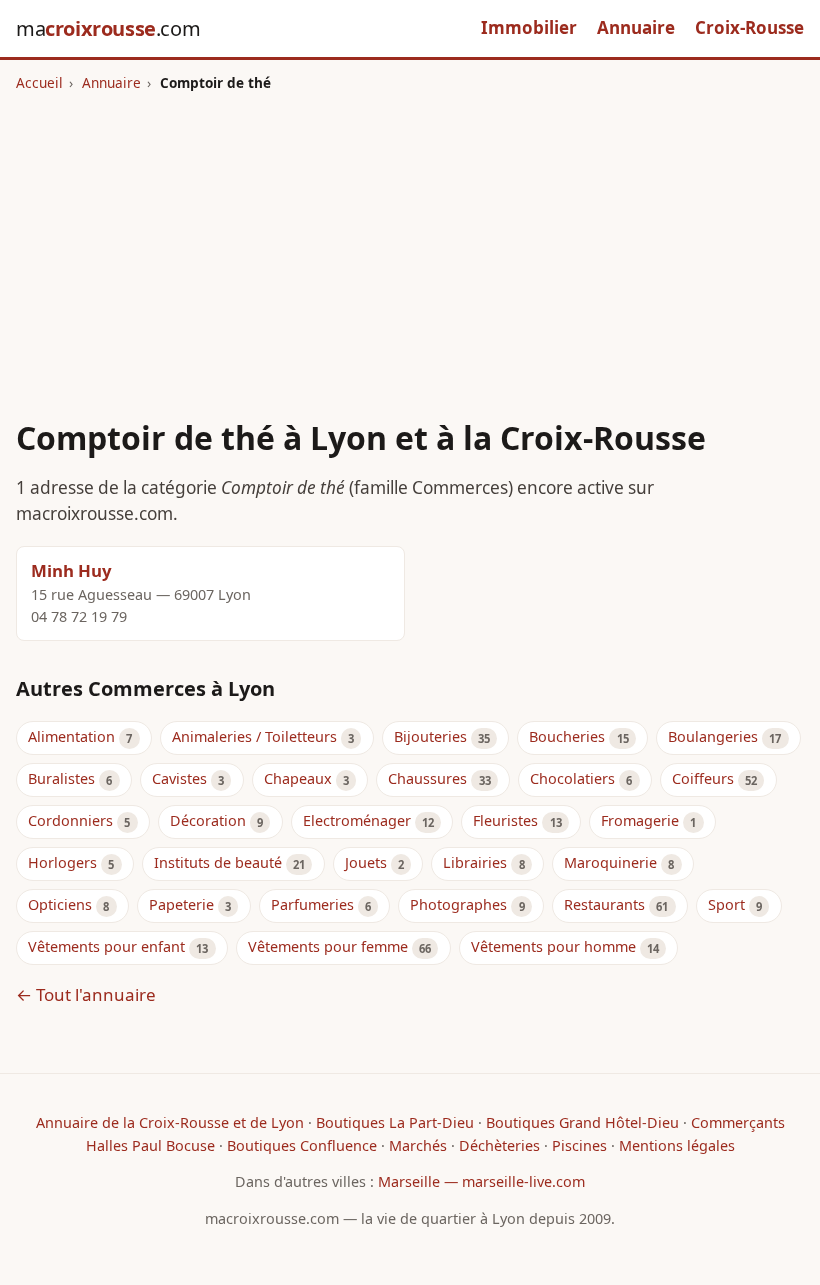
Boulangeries (713, 736)
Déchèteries (499, 1145)
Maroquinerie (610, 862)
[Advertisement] (410, 243)
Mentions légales (677, 1145)
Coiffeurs (703, 778)
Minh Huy (71, 570)
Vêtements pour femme (328, 946)
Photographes (458, 904)
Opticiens (60, 904)
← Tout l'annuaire (86, 994)
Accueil (39, 82)
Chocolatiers (572, 778)
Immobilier (529, 27)
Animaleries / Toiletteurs (254, 736)
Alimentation (71, 736)
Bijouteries (430, 736)
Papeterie (181, 904)
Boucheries (567, 736)
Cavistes (179, 778)
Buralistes (61, 778)
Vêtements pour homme (553, 946)
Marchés (418, 1145)
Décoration (208, 820)
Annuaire (636, 27)
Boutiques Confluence (302, 1145)
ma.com (108, 28)
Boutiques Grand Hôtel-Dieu (582, 1122)
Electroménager (357, 820)
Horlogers (62, 862)
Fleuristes (505, 820)
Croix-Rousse (749, 27)
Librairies (475, 862)
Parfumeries (312, 904)
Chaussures (427, 778)
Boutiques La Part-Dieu (395, 1122)
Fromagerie (640, 820)
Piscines (579, 1145)
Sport (726, 904)
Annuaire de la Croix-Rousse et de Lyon (170, 1122)
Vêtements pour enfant (106, 946)
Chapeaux (298, 778)
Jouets (366, 862)
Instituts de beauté (218, 862)
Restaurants (604, 904)
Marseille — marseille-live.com (481, 1181)
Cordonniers (70, 820)
